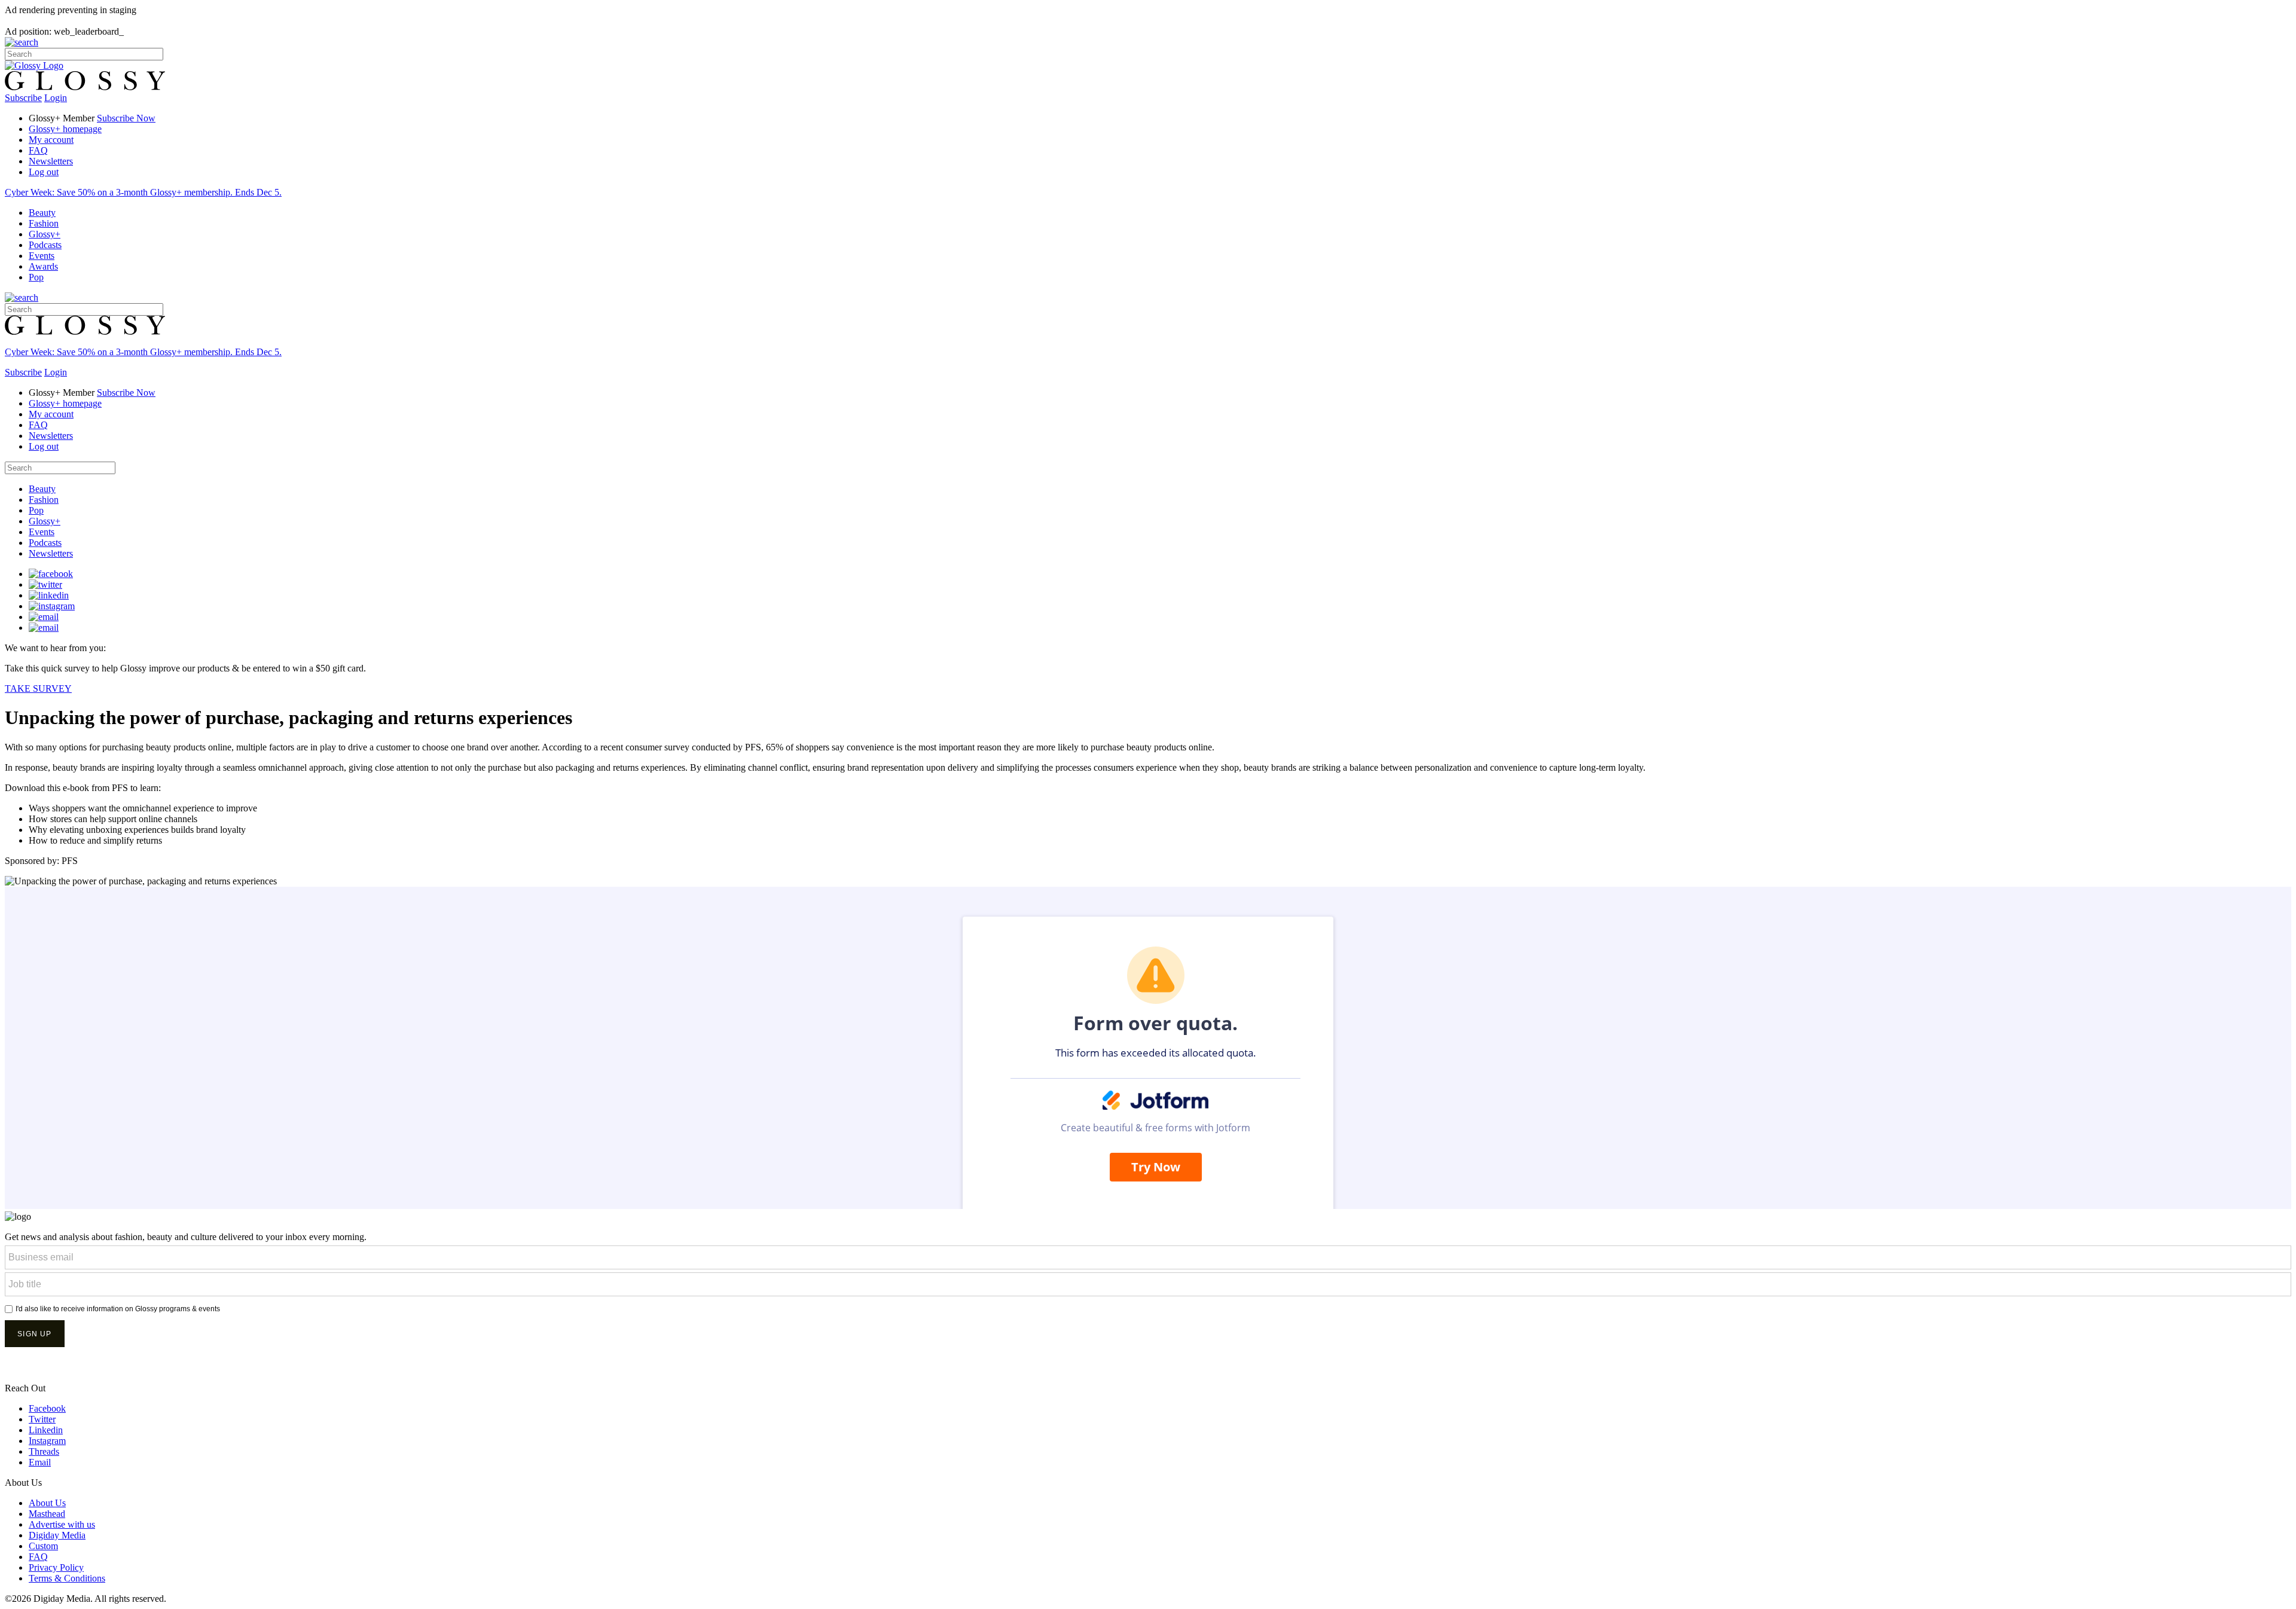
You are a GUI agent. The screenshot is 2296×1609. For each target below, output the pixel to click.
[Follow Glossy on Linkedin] (49, 595)
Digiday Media (57, 1535)
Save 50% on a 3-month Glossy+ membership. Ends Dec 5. (143, 192)
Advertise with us (62, 1524)
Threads (44, 1451)
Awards (43, 266)
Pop (36, 277)
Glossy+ (45, 234)
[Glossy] (34, 65)
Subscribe (23, 98)
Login (56, 98)
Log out (44, 172)
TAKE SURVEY (38, 689)
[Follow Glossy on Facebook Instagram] (52, 606)
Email (40, 1462)
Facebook (47, 1408)
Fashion (44, 223)
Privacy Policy (56, 1567)
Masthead (47, 1514)
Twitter (42, 1419)
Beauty (42, 213)
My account (51, 140)
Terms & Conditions (67, 1578)
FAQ (38, 150)
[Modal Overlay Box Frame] (1148, 1305)
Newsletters (51, 161)
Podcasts (45, 245)
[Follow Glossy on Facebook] (51, 574)
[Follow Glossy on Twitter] (45, 584)
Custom (43, 1546)
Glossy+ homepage (65, 129)
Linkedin (46, 1430)
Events (42, 256)
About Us (47, 1503)
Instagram (47, 1441)
